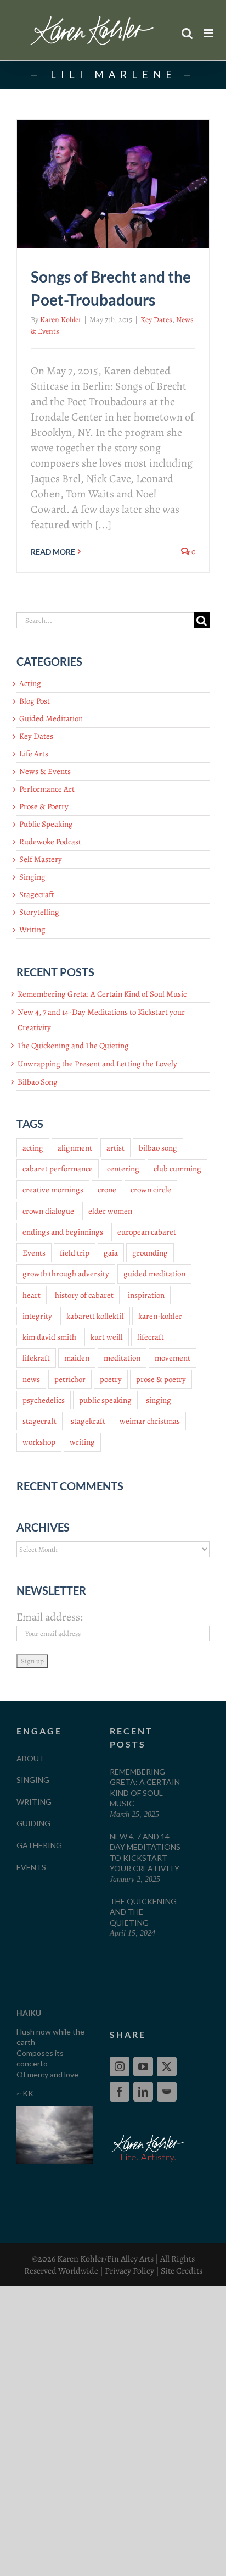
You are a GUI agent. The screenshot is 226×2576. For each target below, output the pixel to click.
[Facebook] (120, 2092)
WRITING (34, 1802)
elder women (110, 1211)
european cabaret (147, 1232)
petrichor (70, 1379)
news (31, 1379)
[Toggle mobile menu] (209, 33)
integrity (37, 1316)
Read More (53, 552)
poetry (111, 1379)
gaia (111, 1253)
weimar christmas (150, 1421)
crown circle (151, 1190)
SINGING (33, 1780)
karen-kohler (160, 1316)
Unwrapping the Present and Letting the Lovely (97, 1064)
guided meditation (154, 1274)
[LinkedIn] (143, 2092)
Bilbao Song (38, 1082)
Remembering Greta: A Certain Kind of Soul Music (102, 994)
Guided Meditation (51, 718)
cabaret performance (58, 1169)
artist (115, 1148)
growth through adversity (66, 1274)
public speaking (105, 1400)
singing (159, 1400)
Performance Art (47, 789)
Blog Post (35, 701)
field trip (75, 1253)
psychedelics (44, 1400)
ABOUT (30, 1758)
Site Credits (182, 2271)
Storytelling (39, 912)
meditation (122, 1358)
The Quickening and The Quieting (73, 1046)
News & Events (45, 771)
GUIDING (33, 1823)
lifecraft (151, 1337)
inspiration (146, 1295)
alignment (75, 1148)
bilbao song (158, 1148)
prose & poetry (161, 1379)
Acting (30, 683)
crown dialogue (48, 1211)
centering (123, 1169)
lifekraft (36, 1358)
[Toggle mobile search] (187, 33)
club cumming (177, 1169)
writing (82, 1442)
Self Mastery (41, 859)
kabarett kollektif (95, 1316)
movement (173, 1358)
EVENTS (31, 1867)
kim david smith (49, 1337)
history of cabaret (84, 1295)
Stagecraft (37, 894)
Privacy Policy (129, 2271)
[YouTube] (143, 2066)
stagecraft (39, 1421)
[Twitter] (167, 2066)
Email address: (50, 1617)
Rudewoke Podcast (50, 842)
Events (34, 1253)
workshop (39, 1442)
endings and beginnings (63, 1232)
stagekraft (88, 1421)
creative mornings (53, 1190)
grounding (150, 1253)
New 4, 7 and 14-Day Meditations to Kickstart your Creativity (145, 1853)
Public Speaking (46, 824)
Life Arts (34, 754)
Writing (32, 930)
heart (32, 1295)
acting (33, 1148)
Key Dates (156, 320)
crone (107, 1190)
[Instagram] (120, 2066)
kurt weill (107, 1337)
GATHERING (39, 1845)
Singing (32, 877)
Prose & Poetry (44, 806)
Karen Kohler (61, 320)
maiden (77, 1358)
